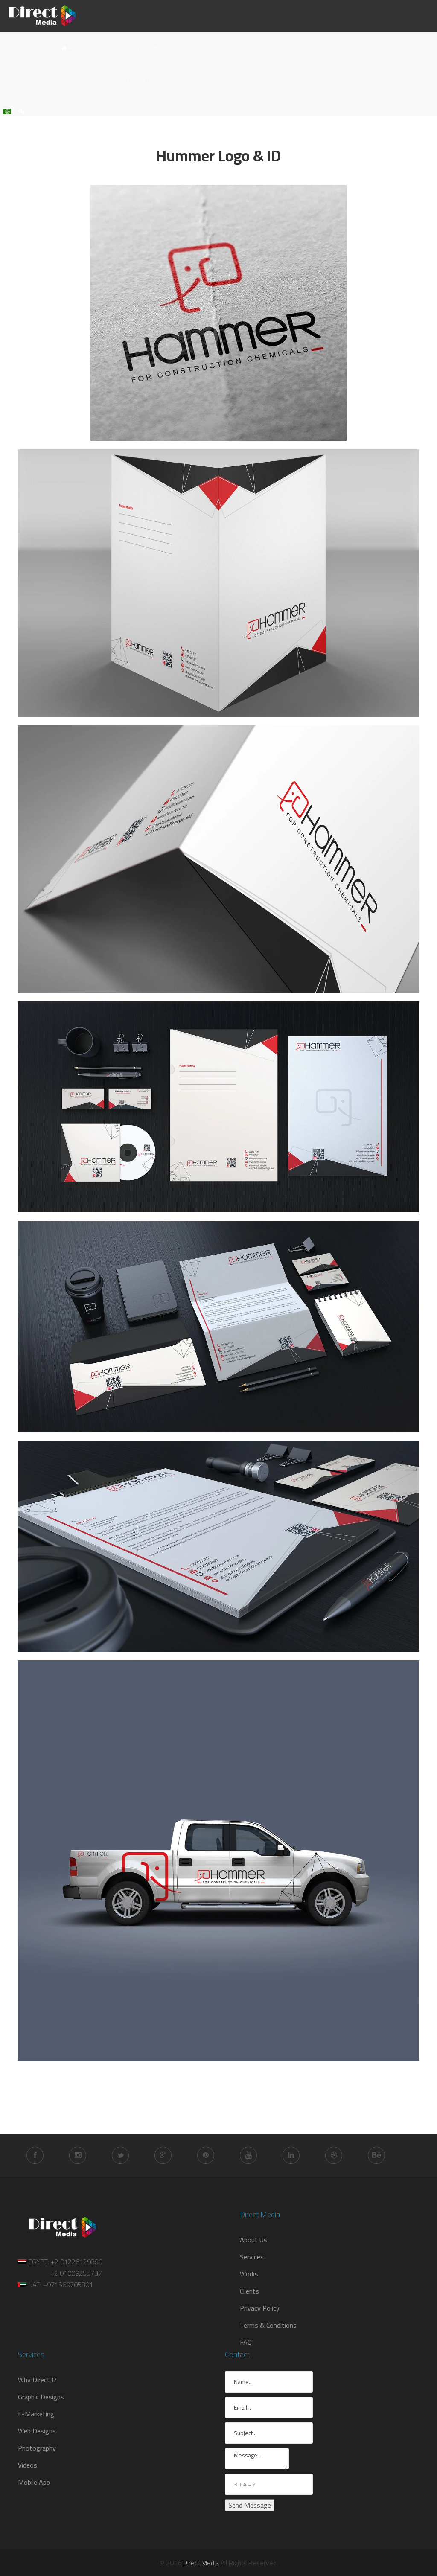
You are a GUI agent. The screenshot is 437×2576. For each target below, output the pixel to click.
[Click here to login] (22, 111)
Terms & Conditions (268, 2325)
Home (74, 48)
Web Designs (37, 2431)
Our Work (179, 48)
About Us (106, 48)
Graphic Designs (41, 2397)
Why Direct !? (37, 2380)
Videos (28, 2465)
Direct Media (201, 2563)
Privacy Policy (260, 2308)
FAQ (246, 2342)
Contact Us (140, 80)
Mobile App (34, 2482)
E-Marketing (36, 2414)
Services (139, 48)
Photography (37, 2448)
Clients (211, 48)
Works (249, 2274)
